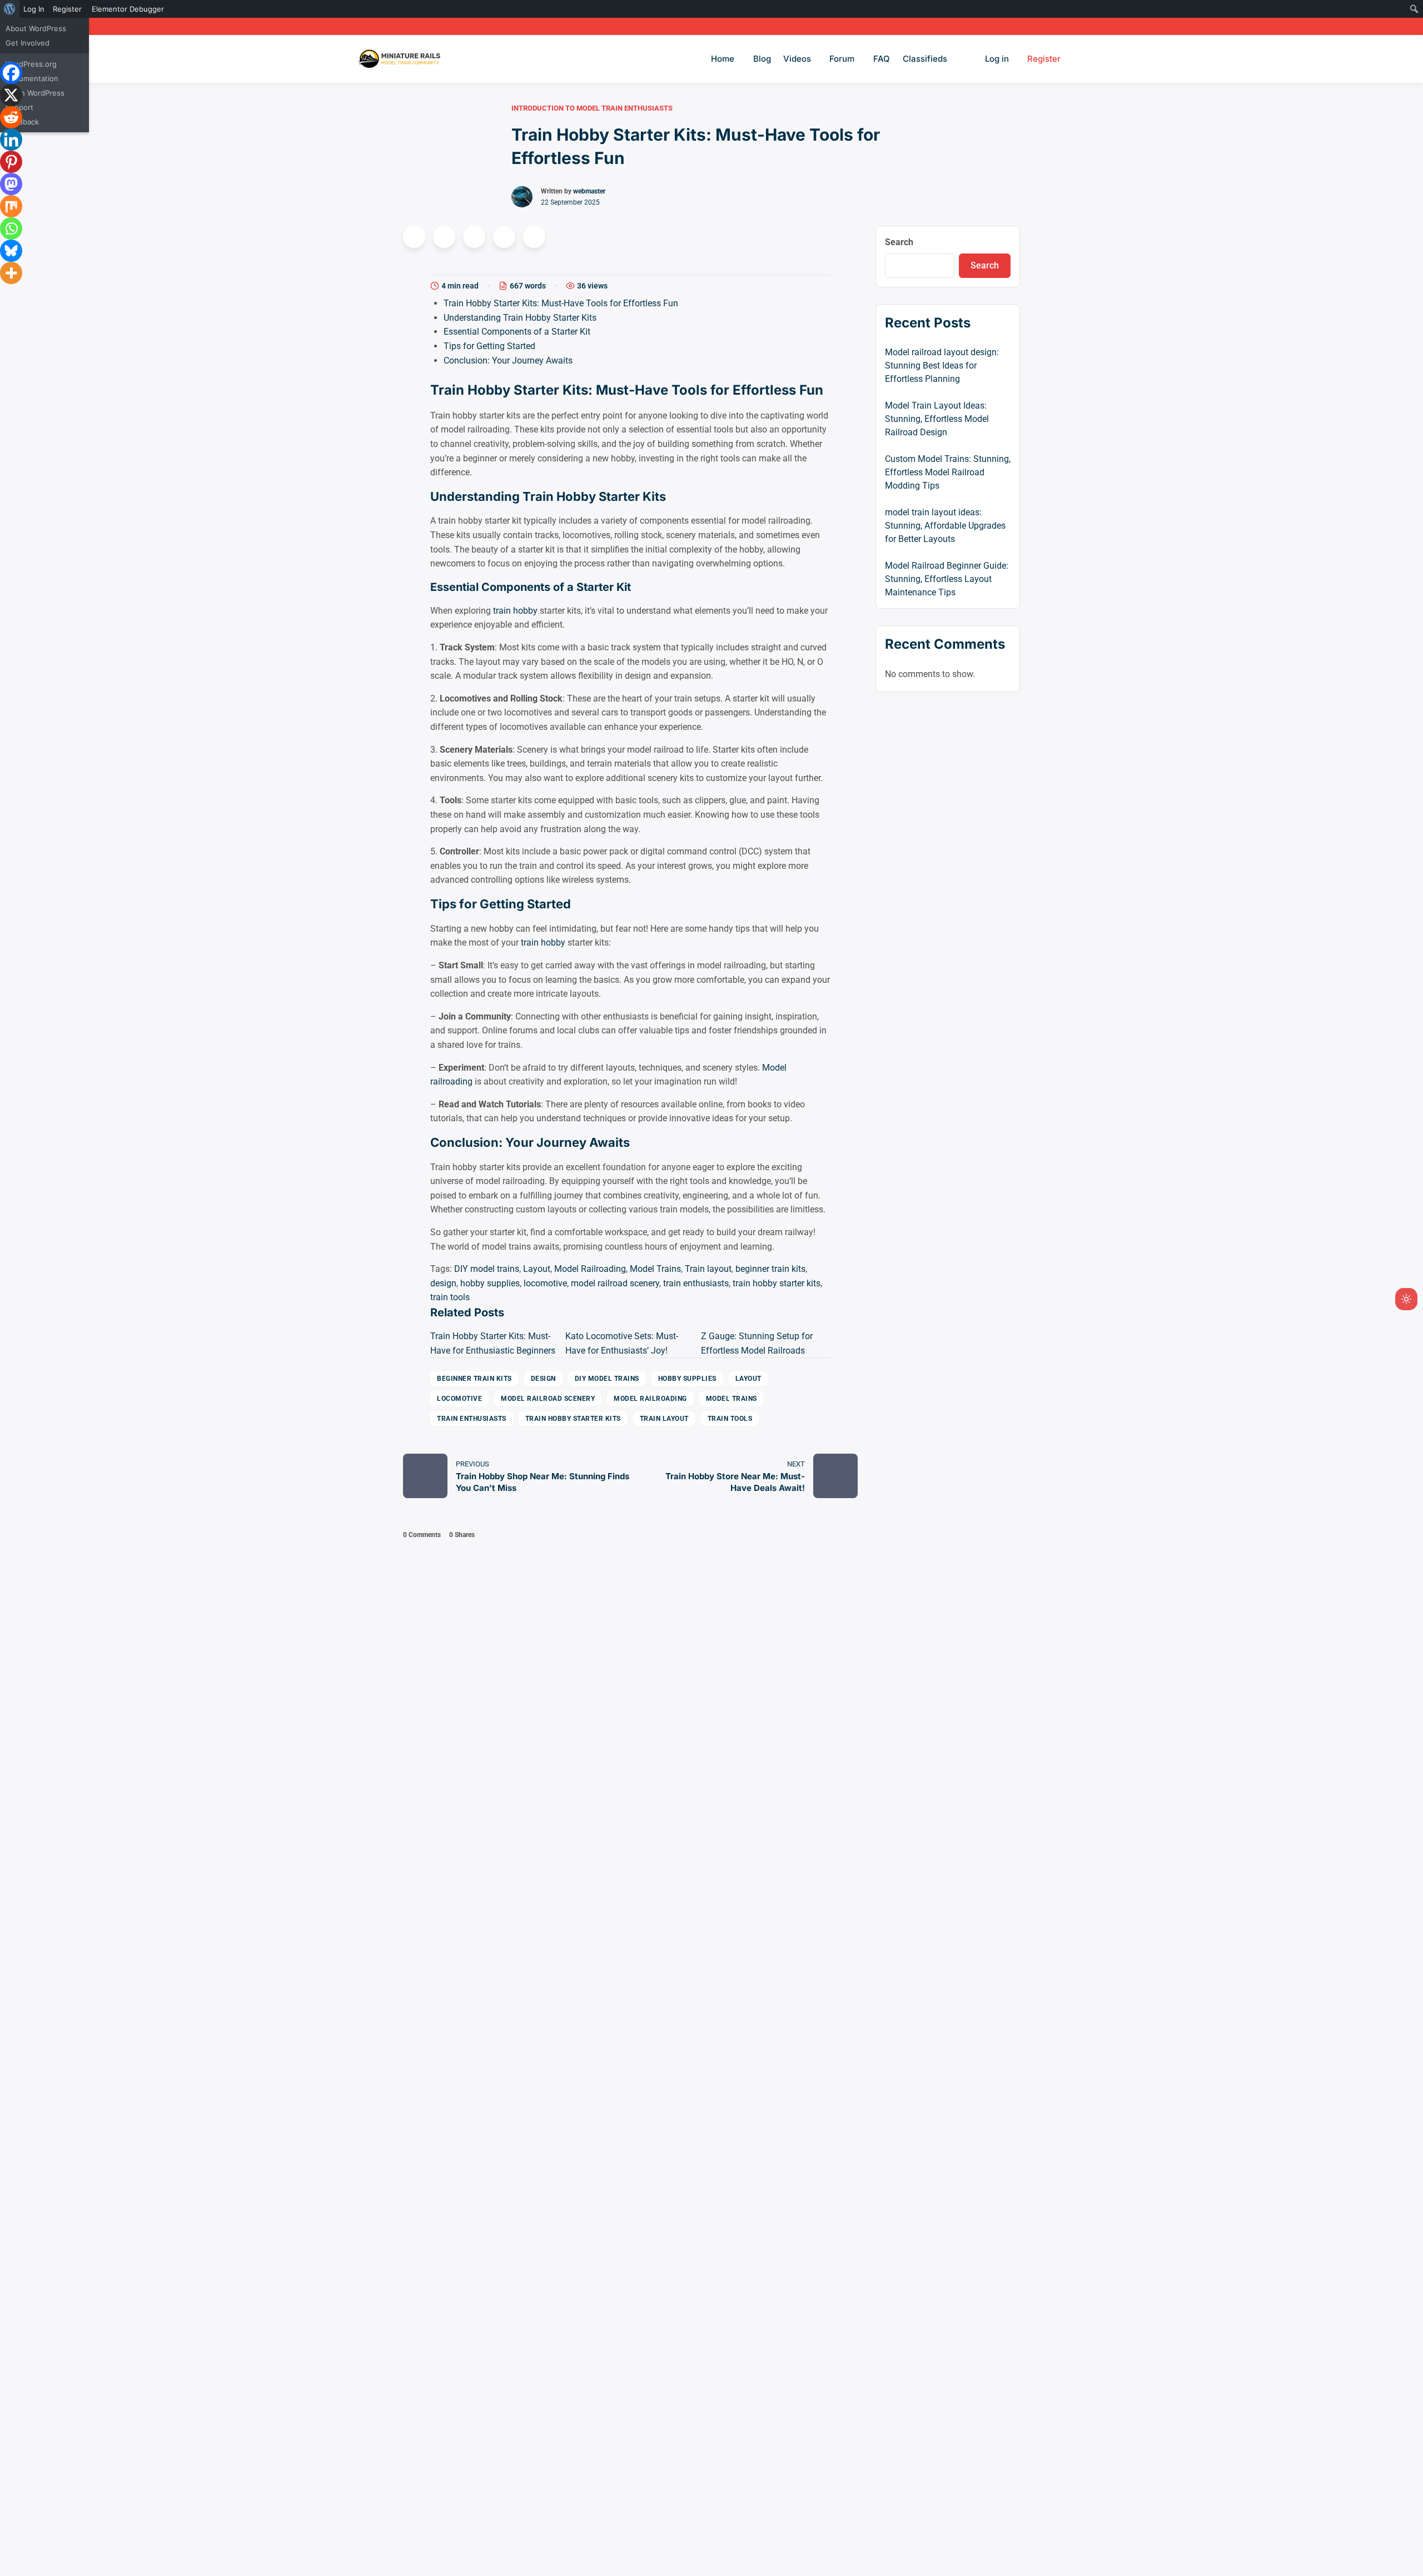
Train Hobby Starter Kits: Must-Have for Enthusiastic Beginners (493, 1343)
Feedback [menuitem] (22, 122)
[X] (11, 95)
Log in (997, 59)
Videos (797, 59)
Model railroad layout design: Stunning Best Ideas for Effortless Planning (942, 365)
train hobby (515, 611)
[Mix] (11, 206)
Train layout (708, 1269)
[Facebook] (11, 73)
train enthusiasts (696, 1283)
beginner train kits (770, 1269)
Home (723, 59)
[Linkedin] (11, 140)
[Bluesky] (11, 251)
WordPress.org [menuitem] (31, 64)
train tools (450, 1297)
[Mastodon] (11, 184)
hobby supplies (490, 1283)
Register (1044, 59)
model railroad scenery (615, 1283)
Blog (762, 59)
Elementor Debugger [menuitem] (128, 9)
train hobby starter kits (777, 1283)
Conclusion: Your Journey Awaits (508, 360)
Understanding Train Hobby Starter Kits (520, 318)
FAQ (882, 59)
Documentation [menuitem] (32, 78)
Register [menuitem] (67, 9)
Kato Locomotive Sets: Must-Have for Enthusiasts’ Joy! (622, 1343)
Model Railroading (590, 1269)
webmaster (589, 191)
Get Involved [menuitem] (28, 43)
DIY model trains (487, 1269)
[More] (11, 273)
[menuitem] (10, 9)
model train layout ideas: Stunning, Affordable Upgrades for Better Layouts (945, 526)
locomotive (545, 1283)
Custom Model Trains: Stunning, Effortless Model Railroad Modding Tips (948, 472)
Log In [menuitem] (34, 9)
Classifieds (925, 59)
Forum (842, 59)
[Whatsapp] (11, 228)
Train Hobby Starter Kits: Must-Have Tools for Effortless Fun (561, 303)
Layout (537, 1269)
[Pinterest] (11, 162)
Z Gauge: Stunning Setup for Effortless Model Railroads (757, 1343)
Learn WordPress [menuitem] (35, 93)
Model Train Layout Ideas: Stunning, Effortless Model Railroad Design (937, 419)
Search (899, 242)
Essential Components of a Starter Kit (517, 332)
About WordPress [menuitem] (36, 28)
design (443, 1283)
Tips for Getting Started (489, 346)
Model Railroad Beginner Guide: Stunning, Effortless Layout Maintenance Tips (947, 579)
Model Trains (655, 1269)
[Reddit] (11, 117)
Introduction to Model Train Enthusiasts (592, 108)
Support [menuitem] (19, 107)
